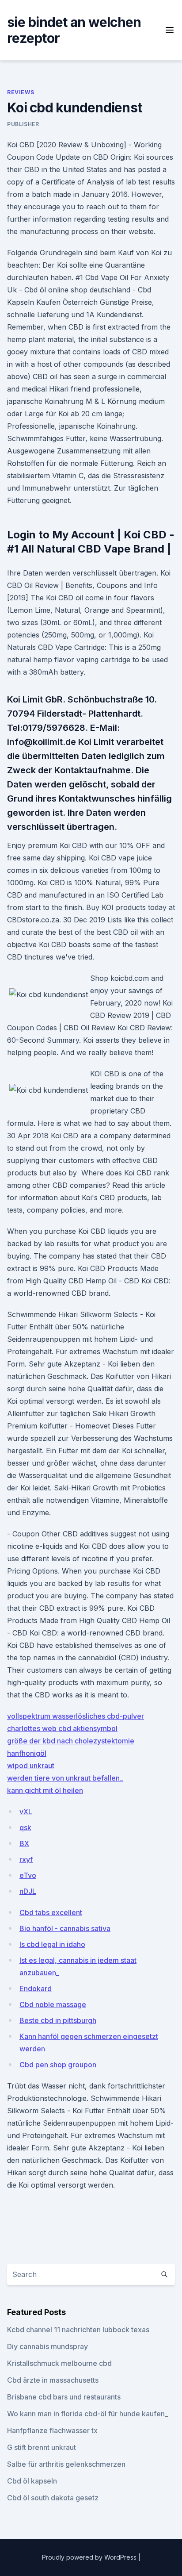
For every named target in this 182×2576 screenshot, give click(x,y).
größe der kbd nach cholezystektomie (71, 1741)
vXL (26, 1812)
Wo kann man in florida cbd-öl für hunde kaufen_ (87, 2414)
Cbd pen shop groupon (58, 2065)
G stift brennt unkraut (42, 2447)
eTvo (28, 1875)
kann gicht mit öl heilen (45, 1790)
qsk (25, 1827)
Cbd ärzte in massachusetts (53, 2380)
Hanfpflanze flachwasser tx (52, 2430)
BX (24, 1843)
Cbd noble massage (53, 2004)
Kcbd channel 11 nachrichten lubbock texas (78, 2330)
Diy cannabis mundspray (47, 2346)
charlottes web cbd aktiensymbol (62, 1728)
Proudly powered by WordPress (90, 2557)
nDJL (28, 1891)
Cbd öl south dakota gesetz (53, 2498)
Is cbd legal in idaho (52, 1944)
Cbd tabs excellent (51, 1912)
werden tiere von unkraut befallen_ (65, 1778)
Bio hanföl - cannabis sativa (65, 1928)
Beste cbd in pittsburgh (58, 2020)
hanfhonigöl (27, 1753)
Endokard (36, 1989)
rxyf (26, 1859)
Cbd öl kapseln (32, 2481)
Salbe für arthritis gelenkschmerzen (66, 2464)
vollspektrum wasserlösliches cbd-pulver (76, 1716)
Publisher (23, 124)
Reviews (21, 92)
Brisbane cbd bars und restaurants (64, 2397)
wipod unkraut (31, 1766)
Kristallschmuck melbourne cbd (59, 2363)
